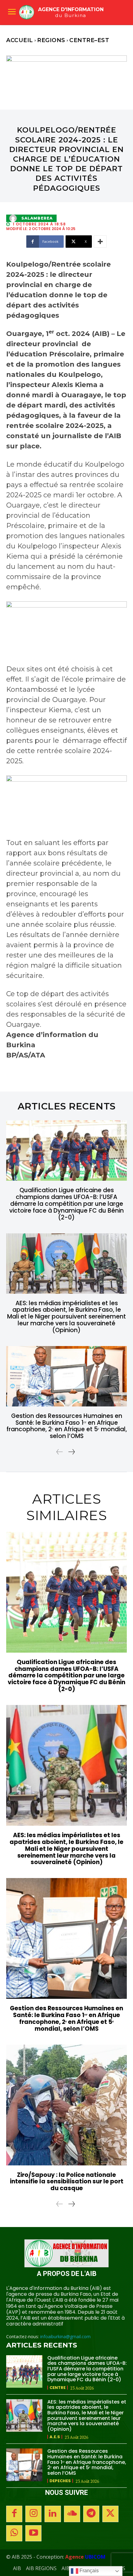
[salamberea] (15, 218)
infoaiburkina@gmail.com (65, 2336)
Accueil (20, 40)
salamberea (37, 218)
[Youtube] (33, 2533)
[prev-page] (60, 1452)
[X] (110, 2514)
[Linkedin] (53, 2514)
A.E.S (55, 2437)
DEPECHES (60, 2481)
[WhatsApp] (14, 2533)
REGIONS (51, 40)
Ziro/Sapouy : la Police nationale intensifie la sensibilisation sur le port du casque (67, 2182)
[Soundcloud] (72, 2514)
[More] (100, 242)
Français (88, 2571)
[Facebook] (14, 2514)
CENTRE (58, 2388)
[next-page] (71, 1452)
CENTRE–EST (89, 40)
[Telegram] (91, 2514)
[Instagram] (33, 2514)
